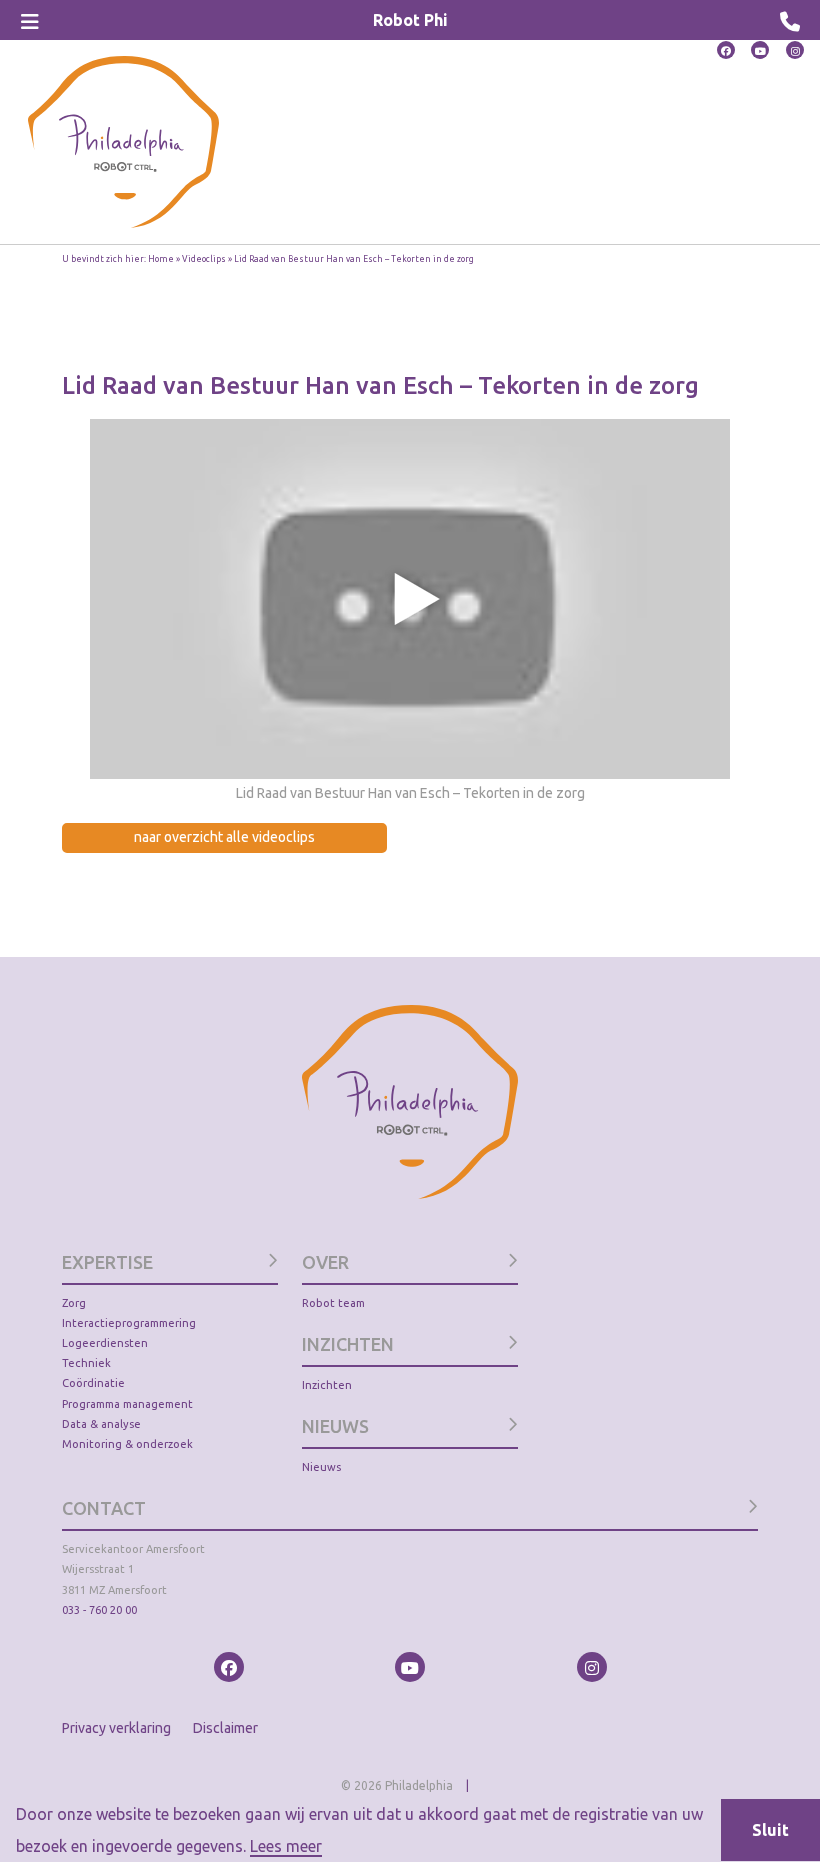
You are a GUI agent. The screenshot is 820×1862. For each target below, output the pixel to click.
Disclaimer (225, 1728)
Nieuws (321, 1467)
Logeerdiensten (105, 1343)
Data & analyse (101, 1424)
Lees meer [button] (286, 1846)
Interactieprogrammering (129, 1323)
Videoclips (204, 259)
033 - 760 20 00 (99, 1610)
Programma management (127, 1404)
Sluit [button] (770, 1830)
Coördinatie (93, 1383)
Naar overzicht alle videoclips (224, 837)
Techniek (86, 1363)
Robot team (333, 1303)
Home (161, 259)
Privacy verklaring (116, 1728)
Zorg (74, 1303)
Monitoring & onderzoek (127, 1444)
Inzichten (327, 1385)
